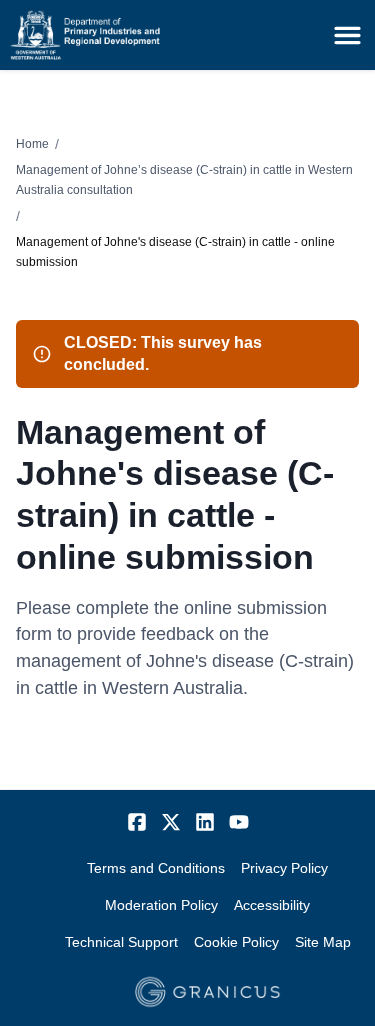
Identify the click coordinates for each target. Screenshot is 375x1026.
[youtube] (239, 822)
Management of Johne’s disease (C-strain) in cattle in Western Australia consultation (184, 180)
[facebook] (137, 822)
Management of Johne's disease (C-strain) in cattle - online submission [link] (175, 252)
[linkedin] (205, 822)
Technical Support (121, 942)
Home (32, 144)
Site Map (323, 942)
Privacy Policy (284, 868)
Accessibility (272, 905)
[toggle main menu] (347, 35)
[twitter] (171, 822)
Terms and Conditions (156, 868)
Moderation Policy (161, 905)
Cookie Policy (236, 942)
